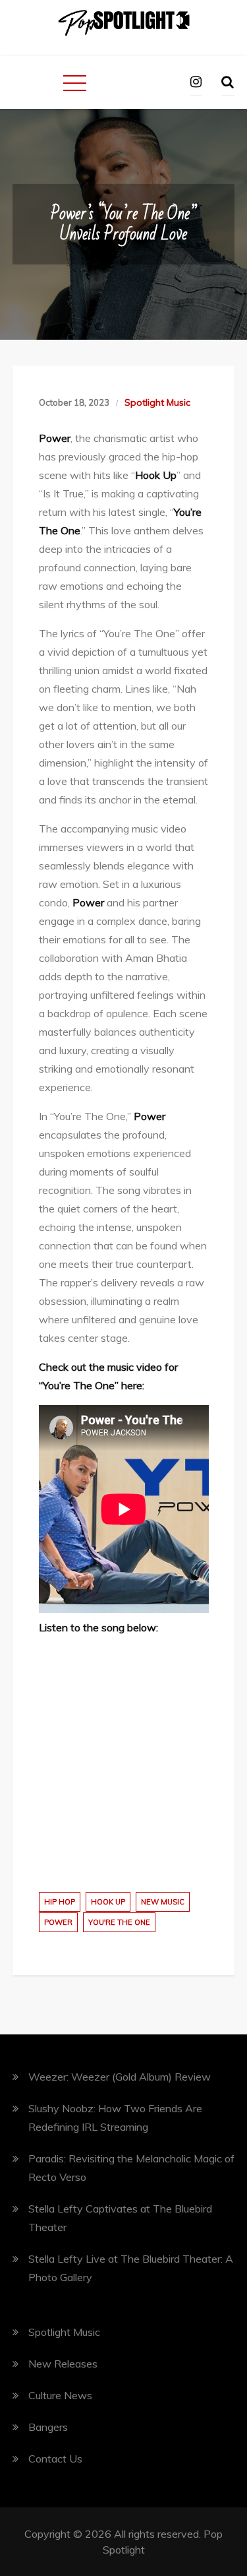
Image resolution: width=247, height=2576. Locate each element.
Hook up (108, 1902)
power (58, 1922)
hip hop (60, 1902)
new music (163, 1902)
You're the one (119, 1922)
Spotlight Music (157, 402)
